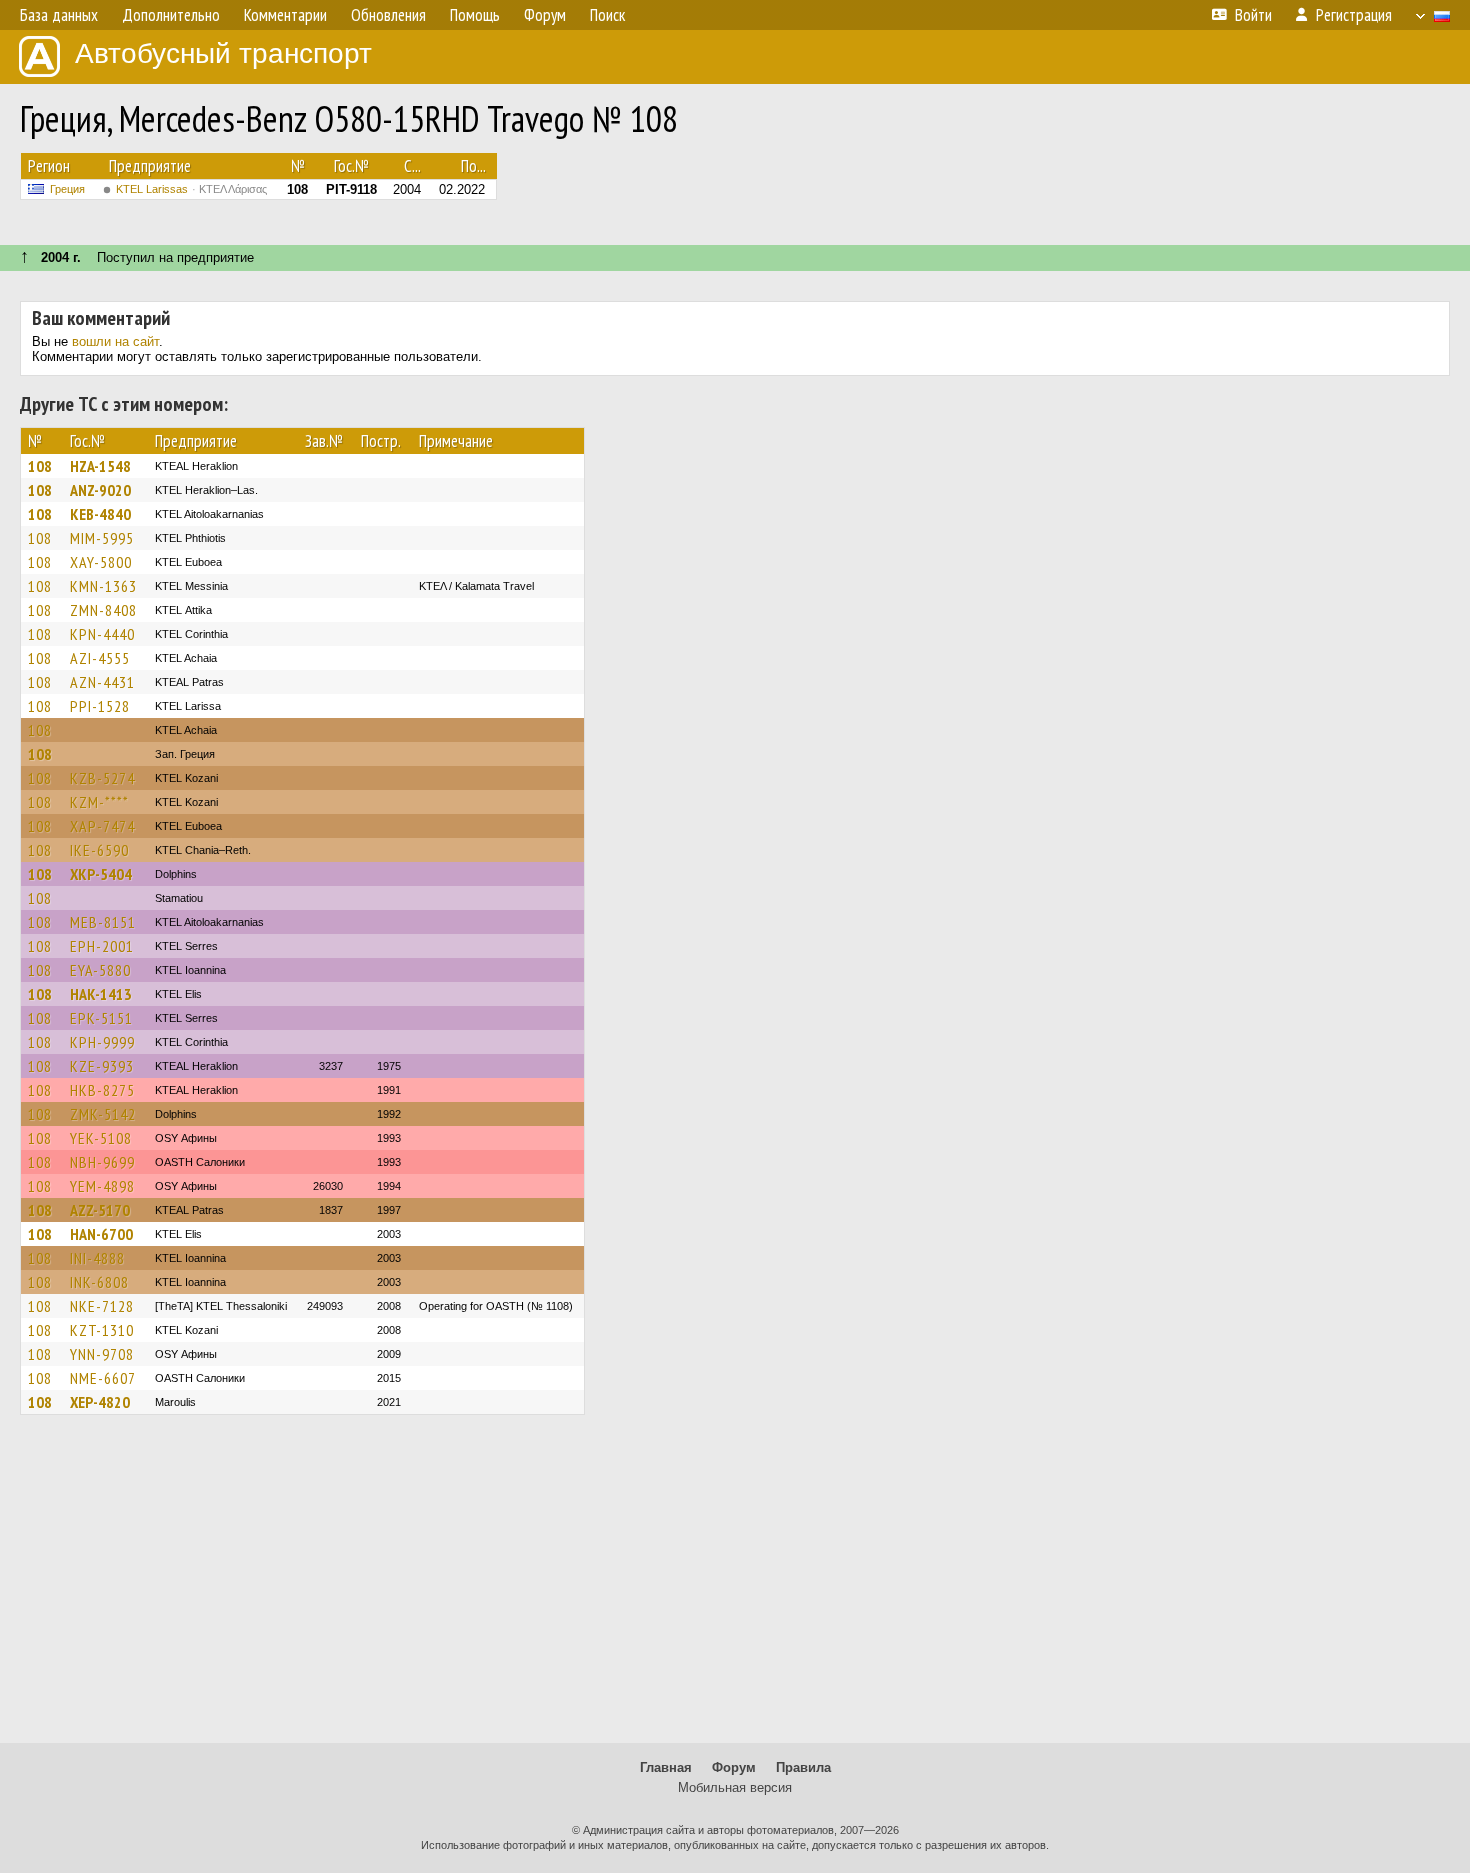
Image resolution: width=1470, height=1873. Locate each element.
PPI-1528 (100, 706)
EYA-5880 (100, 970)
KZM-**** (99, 802)
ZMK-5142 (103, 1114)
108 (40, 466)
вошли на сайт (115, 341)
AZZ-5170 (100, 1210)
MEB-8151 (103, 922)
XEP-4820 (100, 1402)
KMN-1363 (103, 586)
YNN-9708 (102, 1354)
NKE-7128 (102, 1306)
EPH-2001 (102, 946)
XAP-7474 (102, 826)
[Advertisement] (735, 1588)
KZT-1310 (102, 1330)
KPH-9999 (102, 1042)
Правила (803, 1767)
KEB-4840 (100, 514)
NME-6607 (103, 1378)
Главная (666, 1767)
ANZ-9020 (100, 490)
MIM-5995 (102, 538)
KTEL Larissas (191, 189)
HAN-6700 (101, 1234)
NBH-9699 (102, 1162)
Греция (67, 189)
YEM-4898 (102, 1186)
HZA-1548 (100, 466)
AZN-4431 (102, 682)
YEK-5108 (101, 1138)
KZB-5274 (102, 778)
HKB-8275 (102, 1090)
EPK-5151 (101, 1018)
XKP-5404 (101, 874)
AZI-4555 (100, 658)
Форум (734, 1767)
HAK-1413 (101, 994)
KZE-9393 (102, 1066)
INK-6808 (99, 1282)
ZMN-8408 (103, 610)
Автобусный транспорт (223, 53)
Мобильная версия (735, 1787)
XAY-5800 (101, 562)
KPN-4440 (102, 634)
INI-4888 (97, 1258)
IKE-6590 (99, 850)
